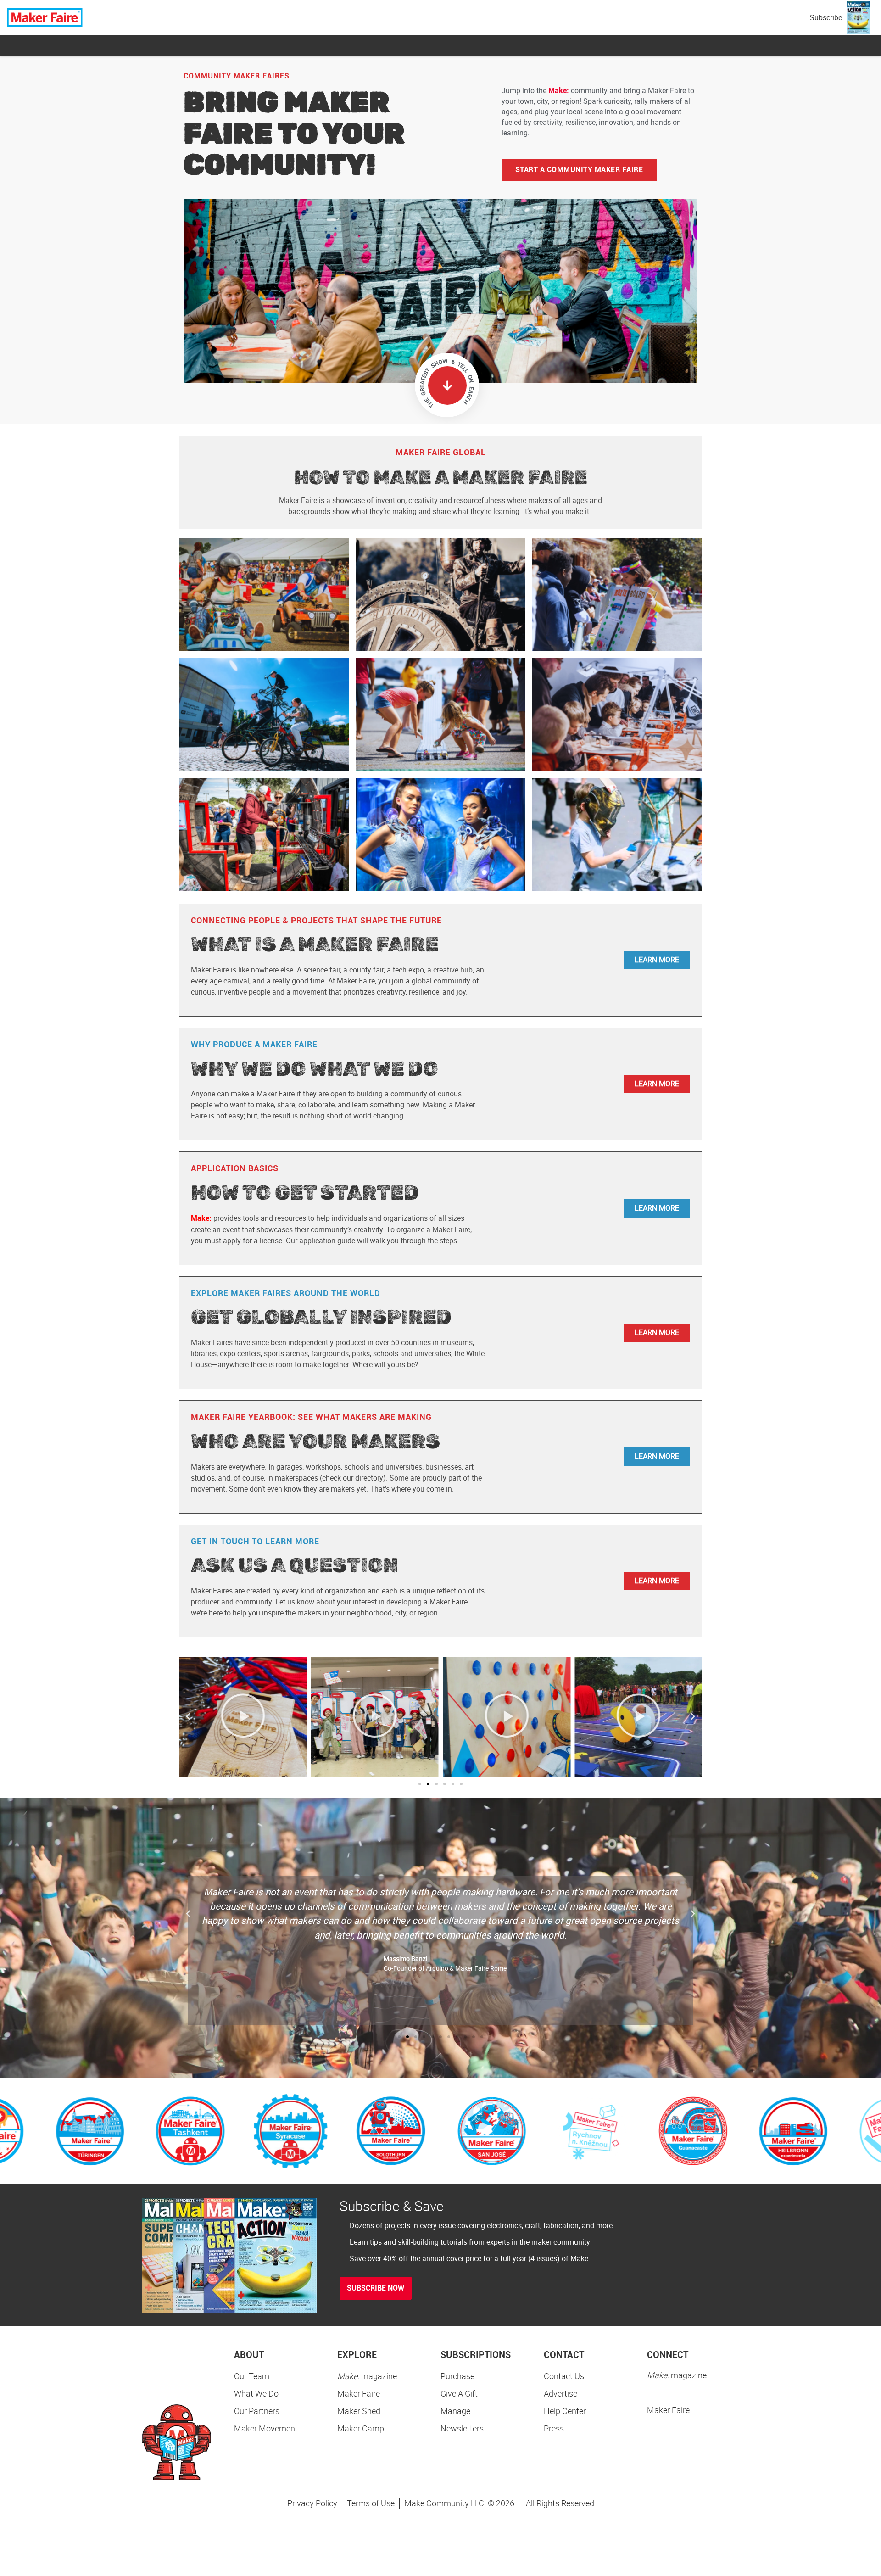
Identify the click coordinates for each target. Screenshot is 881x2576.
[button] (188, 1716)
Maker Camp (361, 2428)
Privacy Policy (312, 2503)
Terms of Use (371, 2503)
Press (554, 2428)
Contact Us (564, 2376)
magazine (367, 2376)
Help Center (565, 2411)
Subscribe (826, 17)
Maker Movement (266, 2428)
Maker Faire (359, 2393)
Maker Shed (359, 2411)
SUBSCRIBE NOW (376, 2288)
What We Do (256, 2393)
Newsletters (462, 2428)
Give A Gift (459, 2393)
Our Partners (257, 2411)
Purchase (457, 2376)
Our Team (252, 2376)
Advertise (560, 2393)
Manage (455, 2411)
